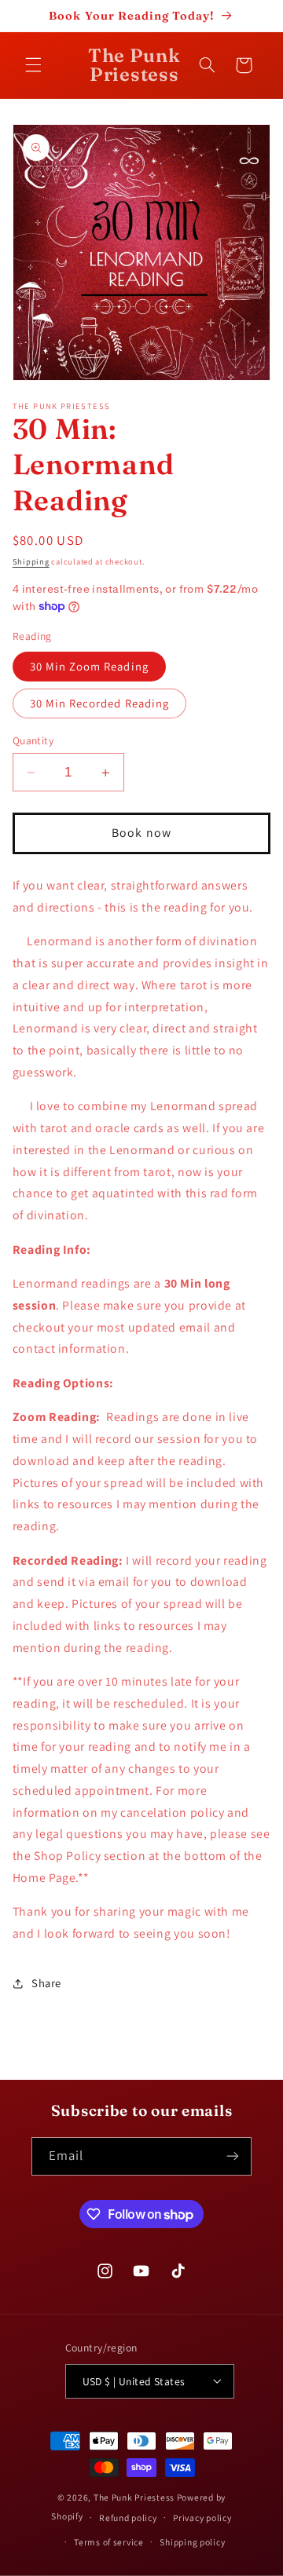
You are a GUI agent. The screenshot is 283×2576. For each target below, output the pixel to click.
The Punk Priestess (135, 2497)
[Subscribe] (233, 2156)
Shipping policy (192, 2542)
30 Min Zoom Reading (89, 666)
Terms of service (109, 2542)
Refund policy (128, 2518)
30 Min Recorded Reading (99, 703)
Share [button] (46, 1983)
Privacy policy (202, 2518)
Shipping (31, 561)
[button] (33, 65)
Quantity (33, 740)
